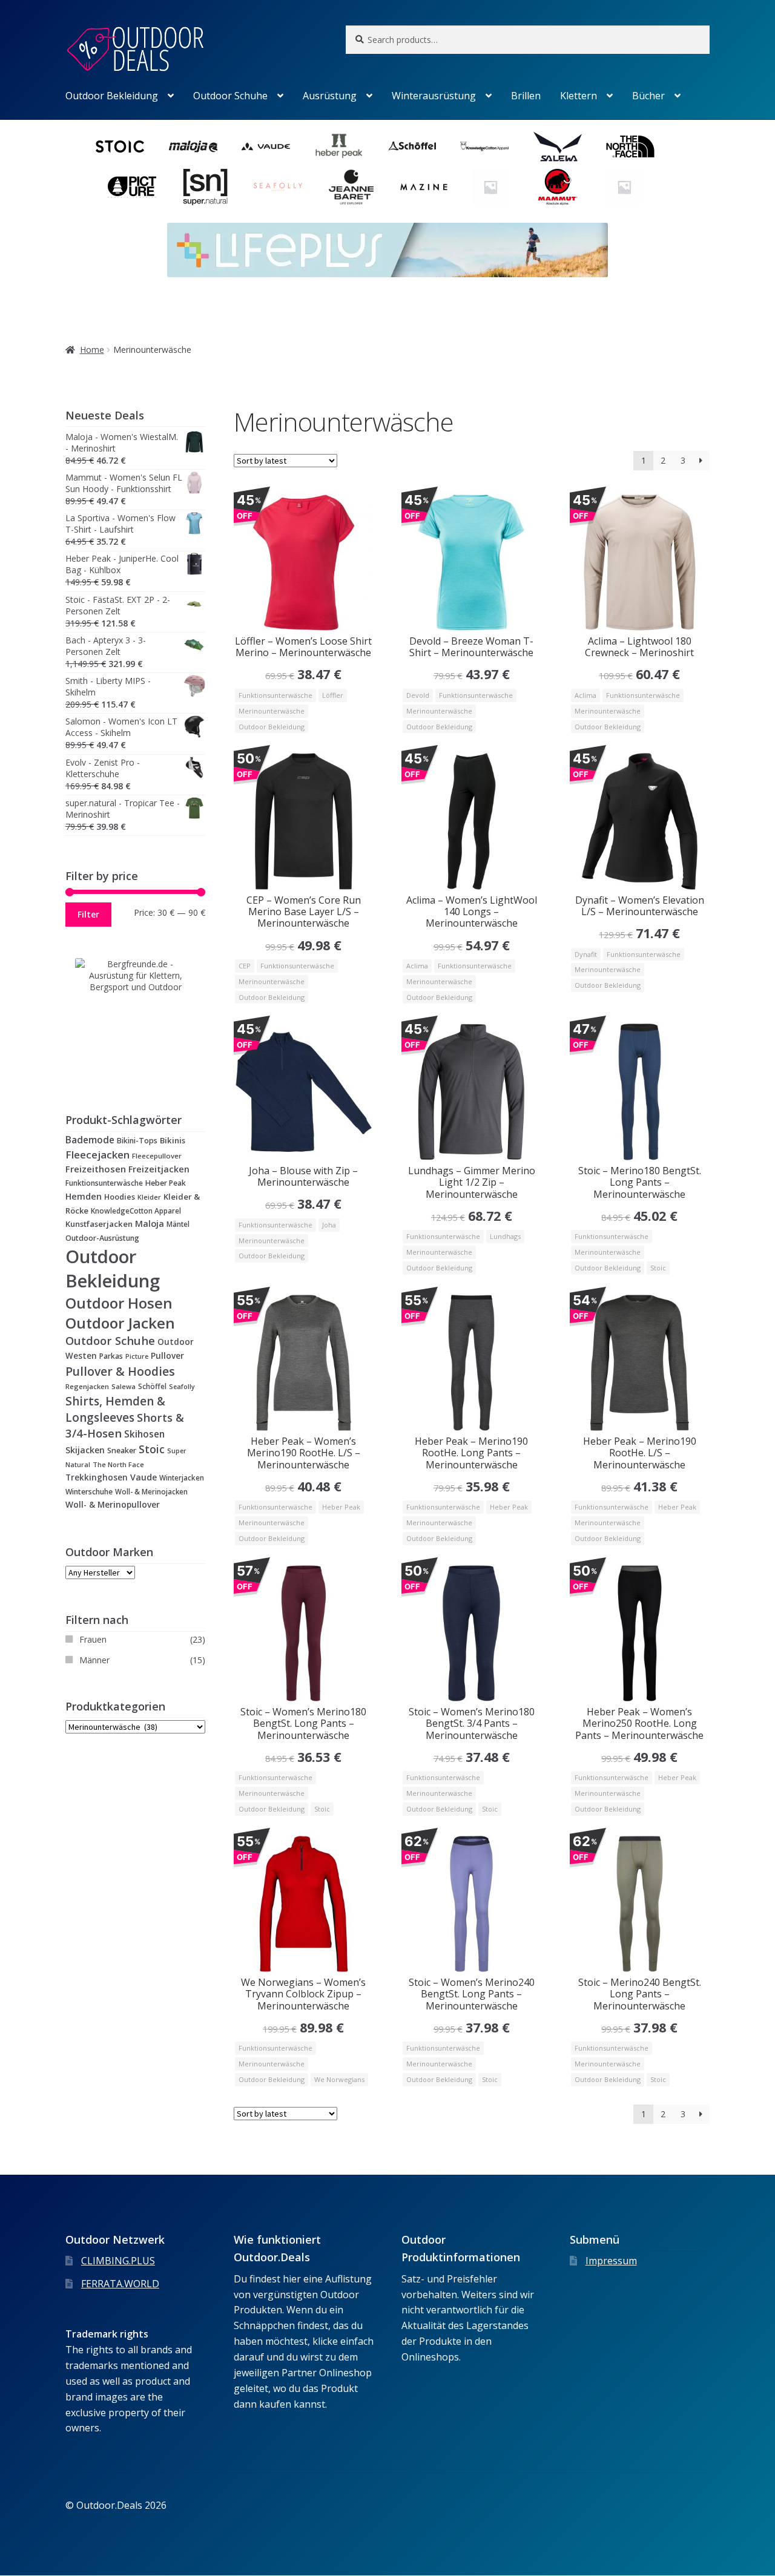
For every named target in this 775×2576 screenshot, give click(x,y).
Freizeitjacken (159, 1169)
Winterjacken (182, 1477)
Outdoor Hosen (119, 1303)
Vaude (143, 1477)
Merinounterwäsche (272, 711)
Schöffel (152, 1386)
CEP (245, 966)
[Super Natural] (205, 187)
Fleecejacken (97, 1155)
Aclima (585, 695)
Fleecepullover (157, 1156)
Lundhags (505, 1236)
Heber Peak (341, 1507)
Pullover (167, 1355)
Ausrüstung (330, 96)
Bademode (90, 1140)
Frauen (93, 1639)
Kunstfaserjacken (99, 1224)
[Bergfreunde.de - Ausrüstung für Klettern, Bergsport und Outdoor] (135, 1019)
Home (92, 350)
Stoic (658, 1268)
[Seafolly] (278, 187)
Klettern (579, 96)
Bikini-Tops (137, 1141)
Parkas (111, 1356)
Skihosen (144, 1434)
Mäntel (178, 1224)
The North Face (118, 1464)
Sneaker (122, 1451)
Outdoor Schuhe (230, 96)
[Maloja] (193, 146)
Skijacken (85, 1450)
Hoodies (120, 1197)
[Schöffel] (412, 146)
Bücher (648, 96)
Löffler (333, 695)
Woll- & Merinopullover (113, 1504)
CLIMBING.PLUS (118, 2261)
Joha (329, 1225)
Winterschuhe (89, 1492)
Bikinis (173, 1140)
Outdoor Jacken (120, 1323)
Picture (137, 1356)
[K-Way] (490, 187)
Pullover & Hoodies (120, 1371)
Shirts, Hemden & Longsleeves (115, 1409)
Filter (88, 914)
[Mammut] (558, 187)
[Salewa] (558, 146)
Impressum (611, 2261)
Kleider (149, 1197)
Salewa (124, 1386)
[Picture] (132, 187)
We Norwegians (339, 2079)
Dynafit (586, 954)
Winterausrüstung (434, 96)
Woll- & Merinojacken (151, 1492)
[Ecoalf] (624, 187)
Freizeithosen (96, 1169)
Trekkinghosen (97, 1477)
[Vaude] (266, 146)
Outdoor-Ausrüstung (102, 1238)
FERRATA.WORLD (120, 2284)
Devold (418, 695)
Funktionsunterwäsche (275, 695)
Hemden (84, 1196)
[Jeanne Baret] (351, 187)
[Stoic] (120, 146)
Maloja (150, 1223)
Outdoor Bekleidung (112, 96)
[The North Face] (630, 146)
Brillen (526, 96)
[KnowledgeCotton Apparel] (484, 146)
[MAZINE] (424, 187)
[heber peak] (339, 146)
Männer (94, 1660)
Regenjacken (87, 1386)
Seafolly (182, 1387)
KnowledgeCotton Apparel (136, 1211)
